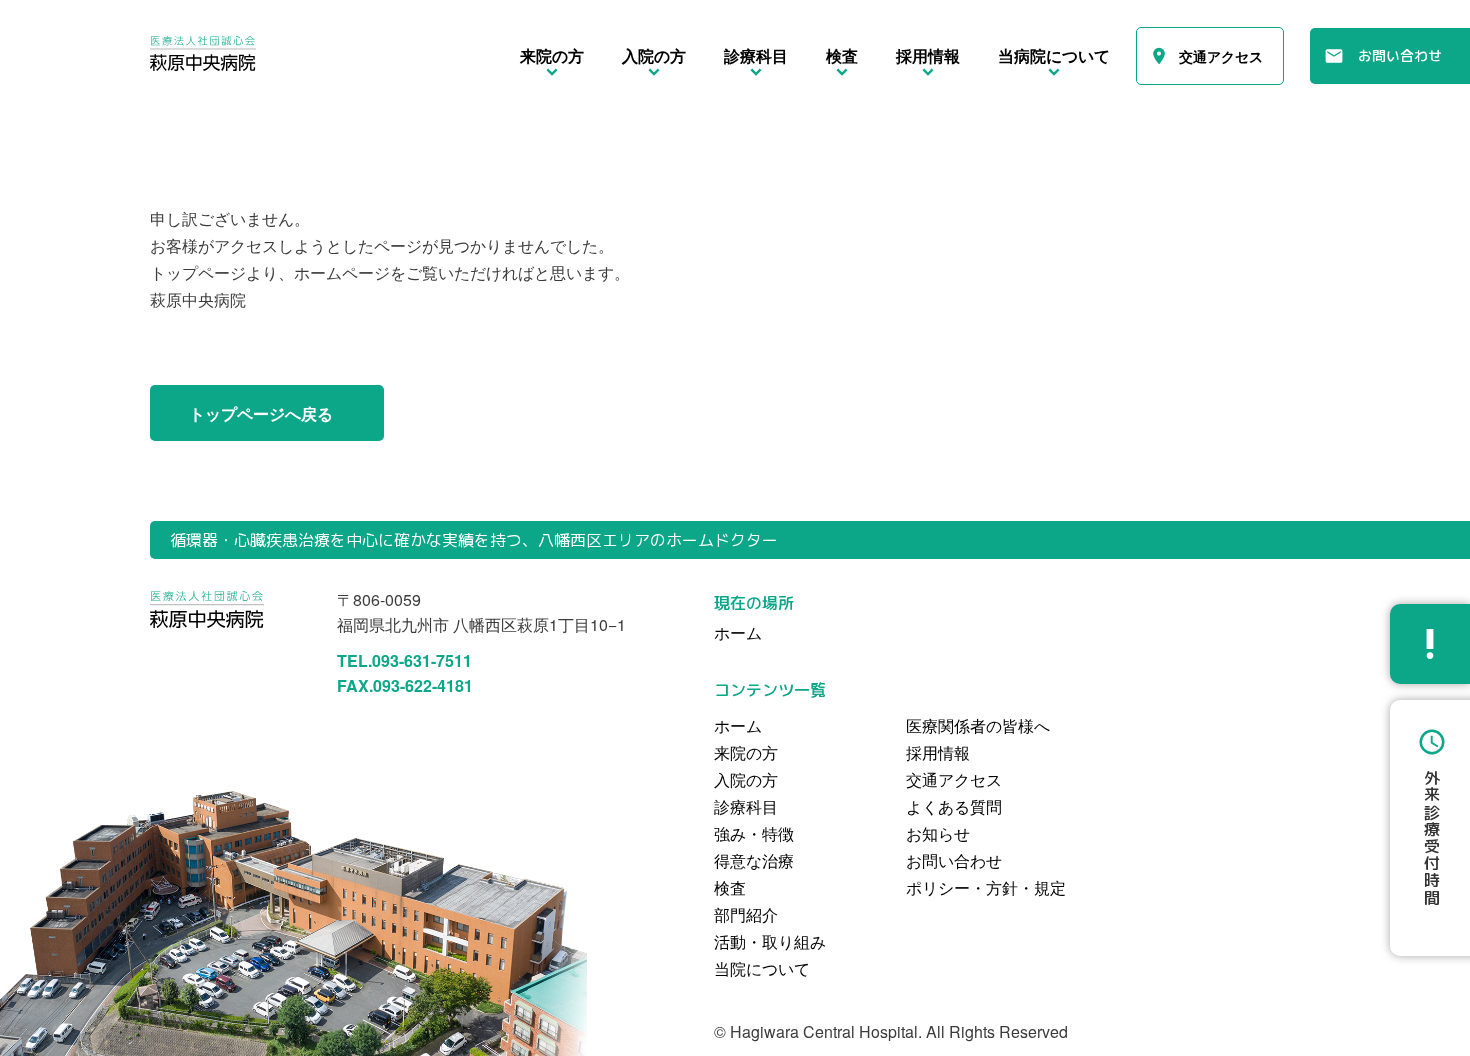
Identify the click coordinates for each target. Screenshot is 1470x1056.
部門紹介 (746, 914)
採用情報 (938, 752)
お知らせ (938, 833)
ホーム (738, 725)
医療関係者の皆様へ (978, 725)
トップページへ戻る (261, 413)
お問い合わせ (1400, 55)
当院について (762, 968)
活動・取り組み (770, 941)
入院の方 (746, 779)
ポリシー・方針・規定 (986, 887)
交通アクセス (1221, 56)
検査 (730, 887)
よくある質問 (954, 806)
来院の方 (746, 752)
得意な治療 (754, 860)
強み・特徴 (754, 833)
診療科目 (746, 806)
